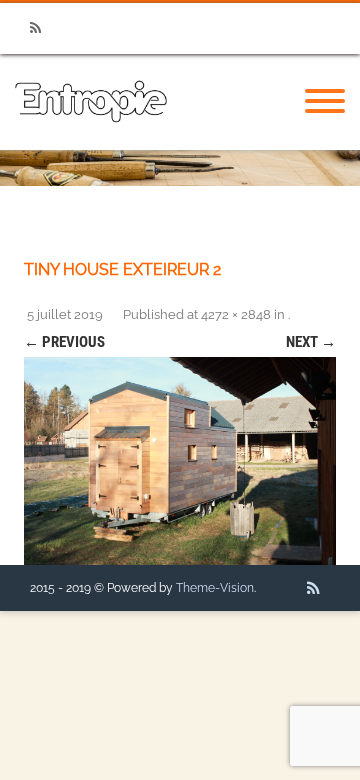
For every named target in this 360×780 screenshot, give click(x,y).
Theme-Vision (215, 588)
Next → (311, 342)
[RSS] (35, 28)
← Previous (64, 342)
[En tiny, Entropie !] (91, 143)
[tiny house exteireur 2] (180, 461)
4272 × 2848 (236, 314)
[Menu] (325, 102)
